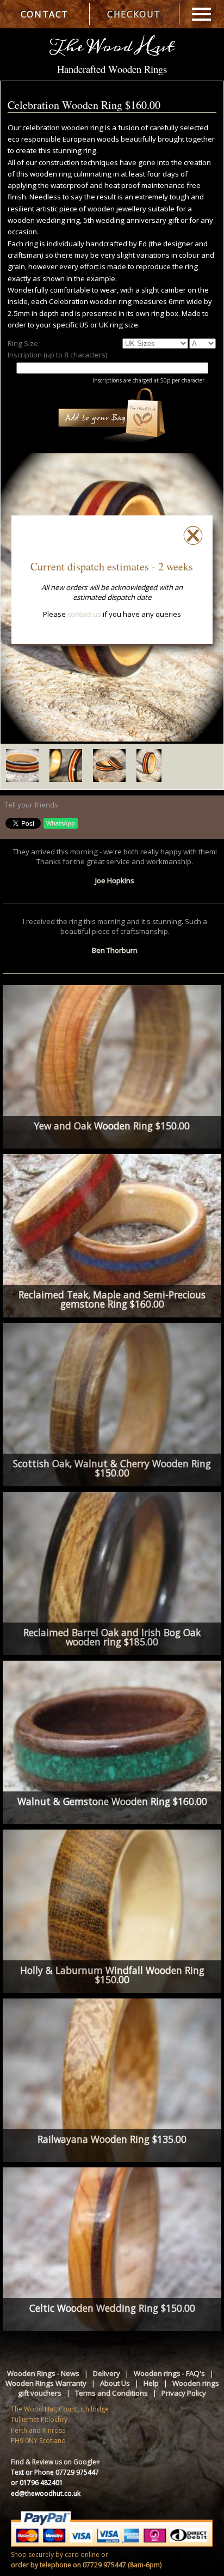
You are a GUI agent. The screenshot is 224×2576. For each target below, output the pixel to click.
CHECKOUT (134, 14)
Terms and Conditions (111, 2393)
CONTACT (45, 14)
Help (151, 2383)
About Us (115, 2383)
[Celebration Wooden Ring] (112, 739)
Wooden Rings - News (43, 2373)
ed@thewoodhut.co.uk (46, 2493)
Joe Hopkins (115, 880)
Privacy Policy (184, 2393)
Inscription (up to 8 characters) (58, 355)
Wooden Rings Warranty (46, 2383)
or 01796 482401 (37, 2483)
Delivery (107, 2373)
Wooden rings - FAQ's (169, 2373)
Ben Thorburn (115, 950)
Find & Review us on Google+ (55, 2462)
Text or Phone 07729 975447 (55, 2472)
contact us (84, 614)
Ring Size (23, 343)
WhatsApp (61, 823)
